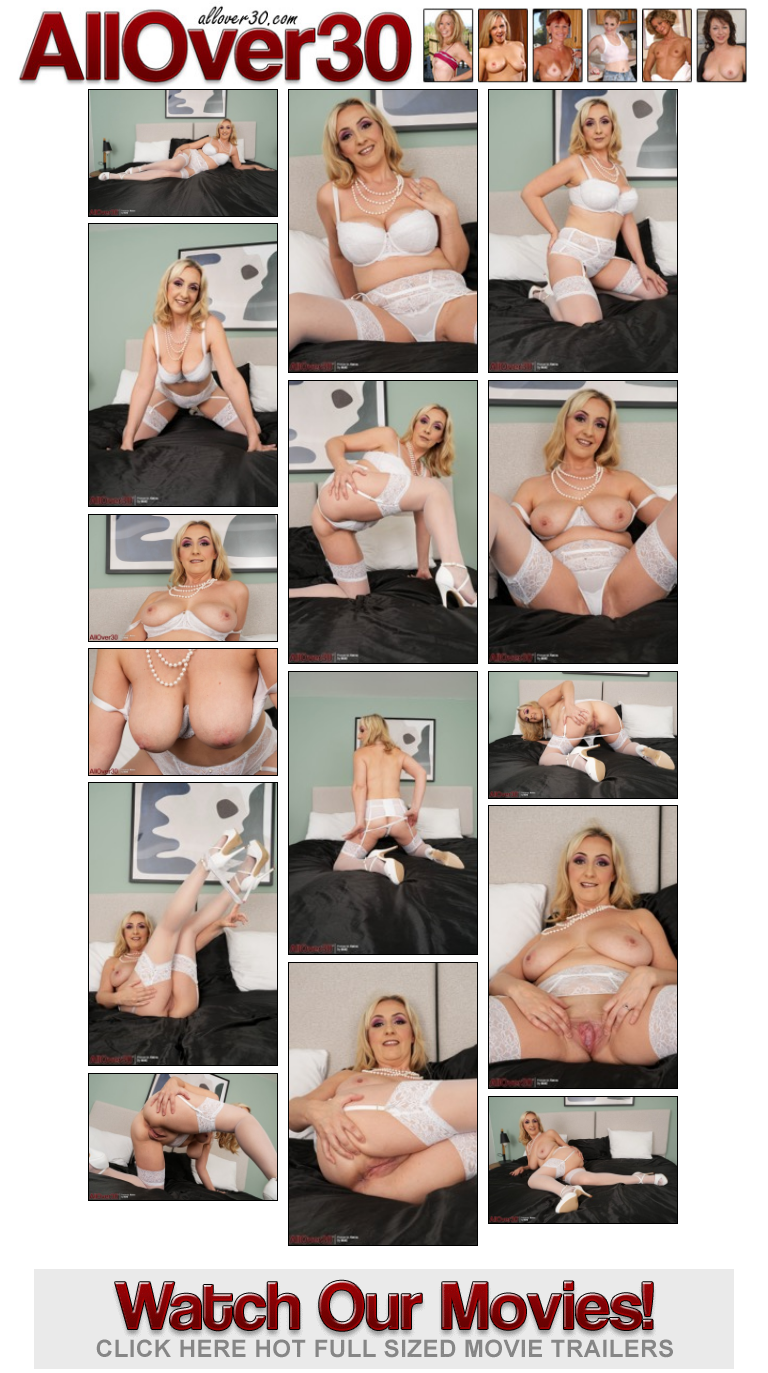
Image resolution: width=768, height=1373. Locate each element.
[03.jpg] (583, 231)
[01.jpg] (183, 153)
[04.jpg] (183, 365)
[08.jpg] (183, 712)
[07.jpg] (183, 578)
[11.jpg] (183, 924)
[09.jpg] (383, 813)
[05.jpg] (383, 522)
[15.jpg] (583, 1160)
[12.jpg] (583, 947)
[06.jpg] (583, 522)
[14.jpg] (183, 1137)
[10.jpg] (583, 735)
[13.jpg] (383, 1104)
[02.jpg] (383, 231)
